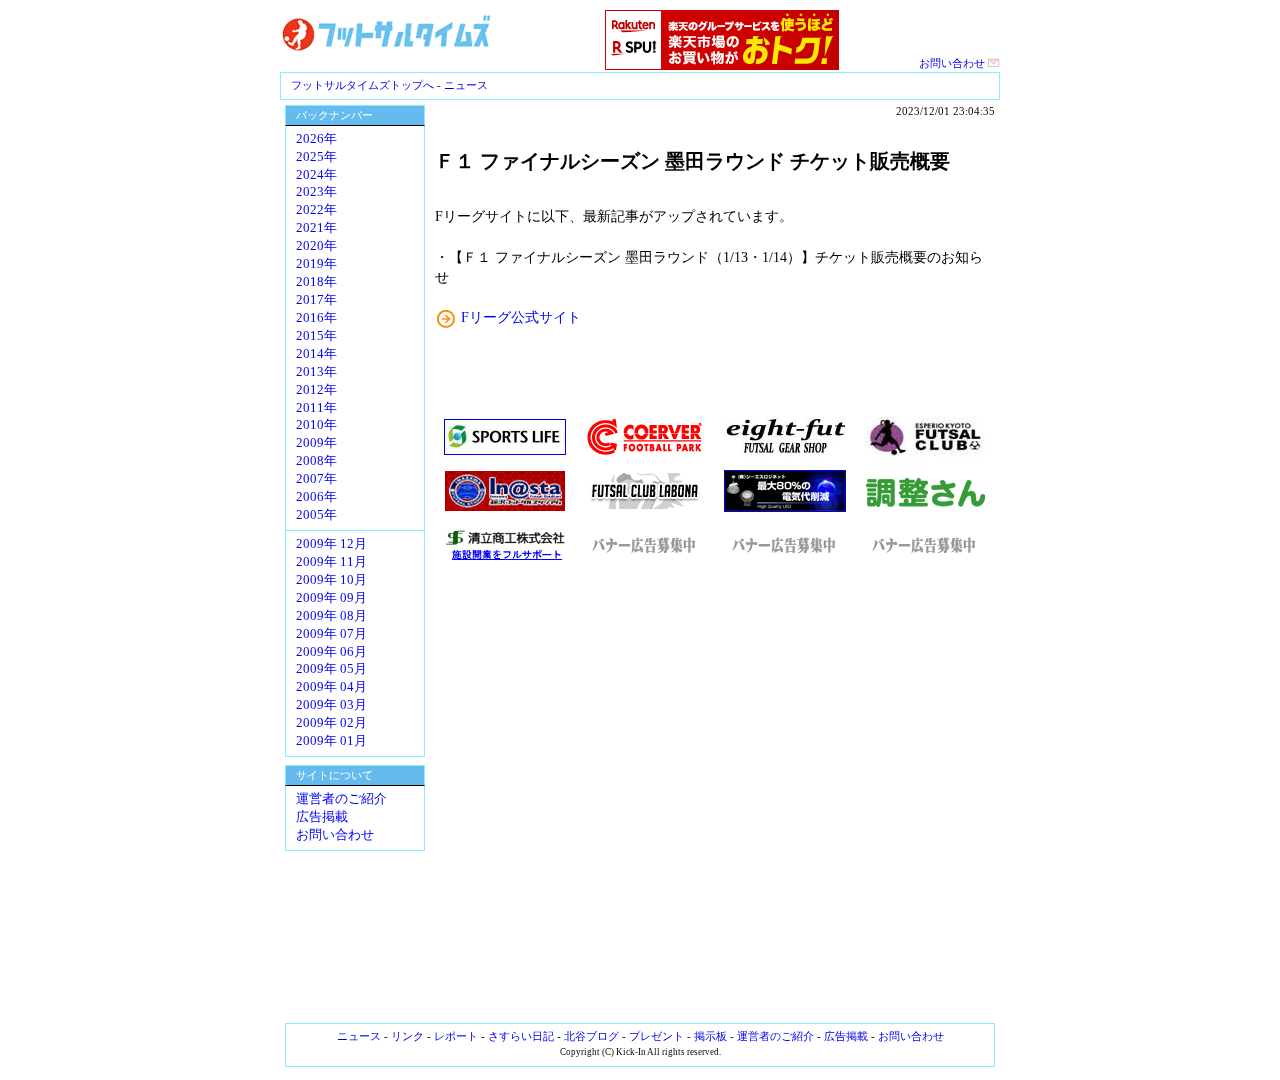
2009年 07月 (331, 634)
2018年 (316, 282)
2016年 (316, 318)
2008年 (316, 461)
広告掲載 (322, 817)
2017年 (316, 300)
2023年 (316, 192)
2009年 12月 (331, 544)
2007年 (316, 479)
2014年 (316, 354)
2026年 (316, 139)
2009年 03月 (331, 705)
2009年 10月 (331, 580)
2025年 (316, 157)
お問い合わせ (953, 63)
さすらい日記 (521, 1036)
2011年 (316, 408)
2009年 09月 (331, 598)
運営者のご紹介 (341, 799)
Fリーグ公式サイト (521, 317)
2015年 (316, 336)
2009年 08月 (331, 616)
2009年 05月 (331, 669)
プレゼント (656, 1036)
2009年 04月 (331, 687)
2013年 (316, 372)
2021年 (316, 228)
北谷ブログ (591, 1036)
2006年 (316, 497)
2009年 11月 (331, 562)
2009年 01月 (331, 741)
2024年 (316, 175)
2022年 (316, 210)
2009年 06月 (331, 652)
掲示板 (710, 1036)
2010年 (316, 425)
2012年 (316, 390)
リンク (407, 1036)
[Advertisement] (715, 793)
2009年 (316, 443)
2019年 (316, 264)
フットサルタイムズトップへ (362, 85)
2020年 (316, 246)
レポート (456, 1036)
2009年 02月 (331, 723)
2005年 (316, 515)
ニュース (466, 85)
